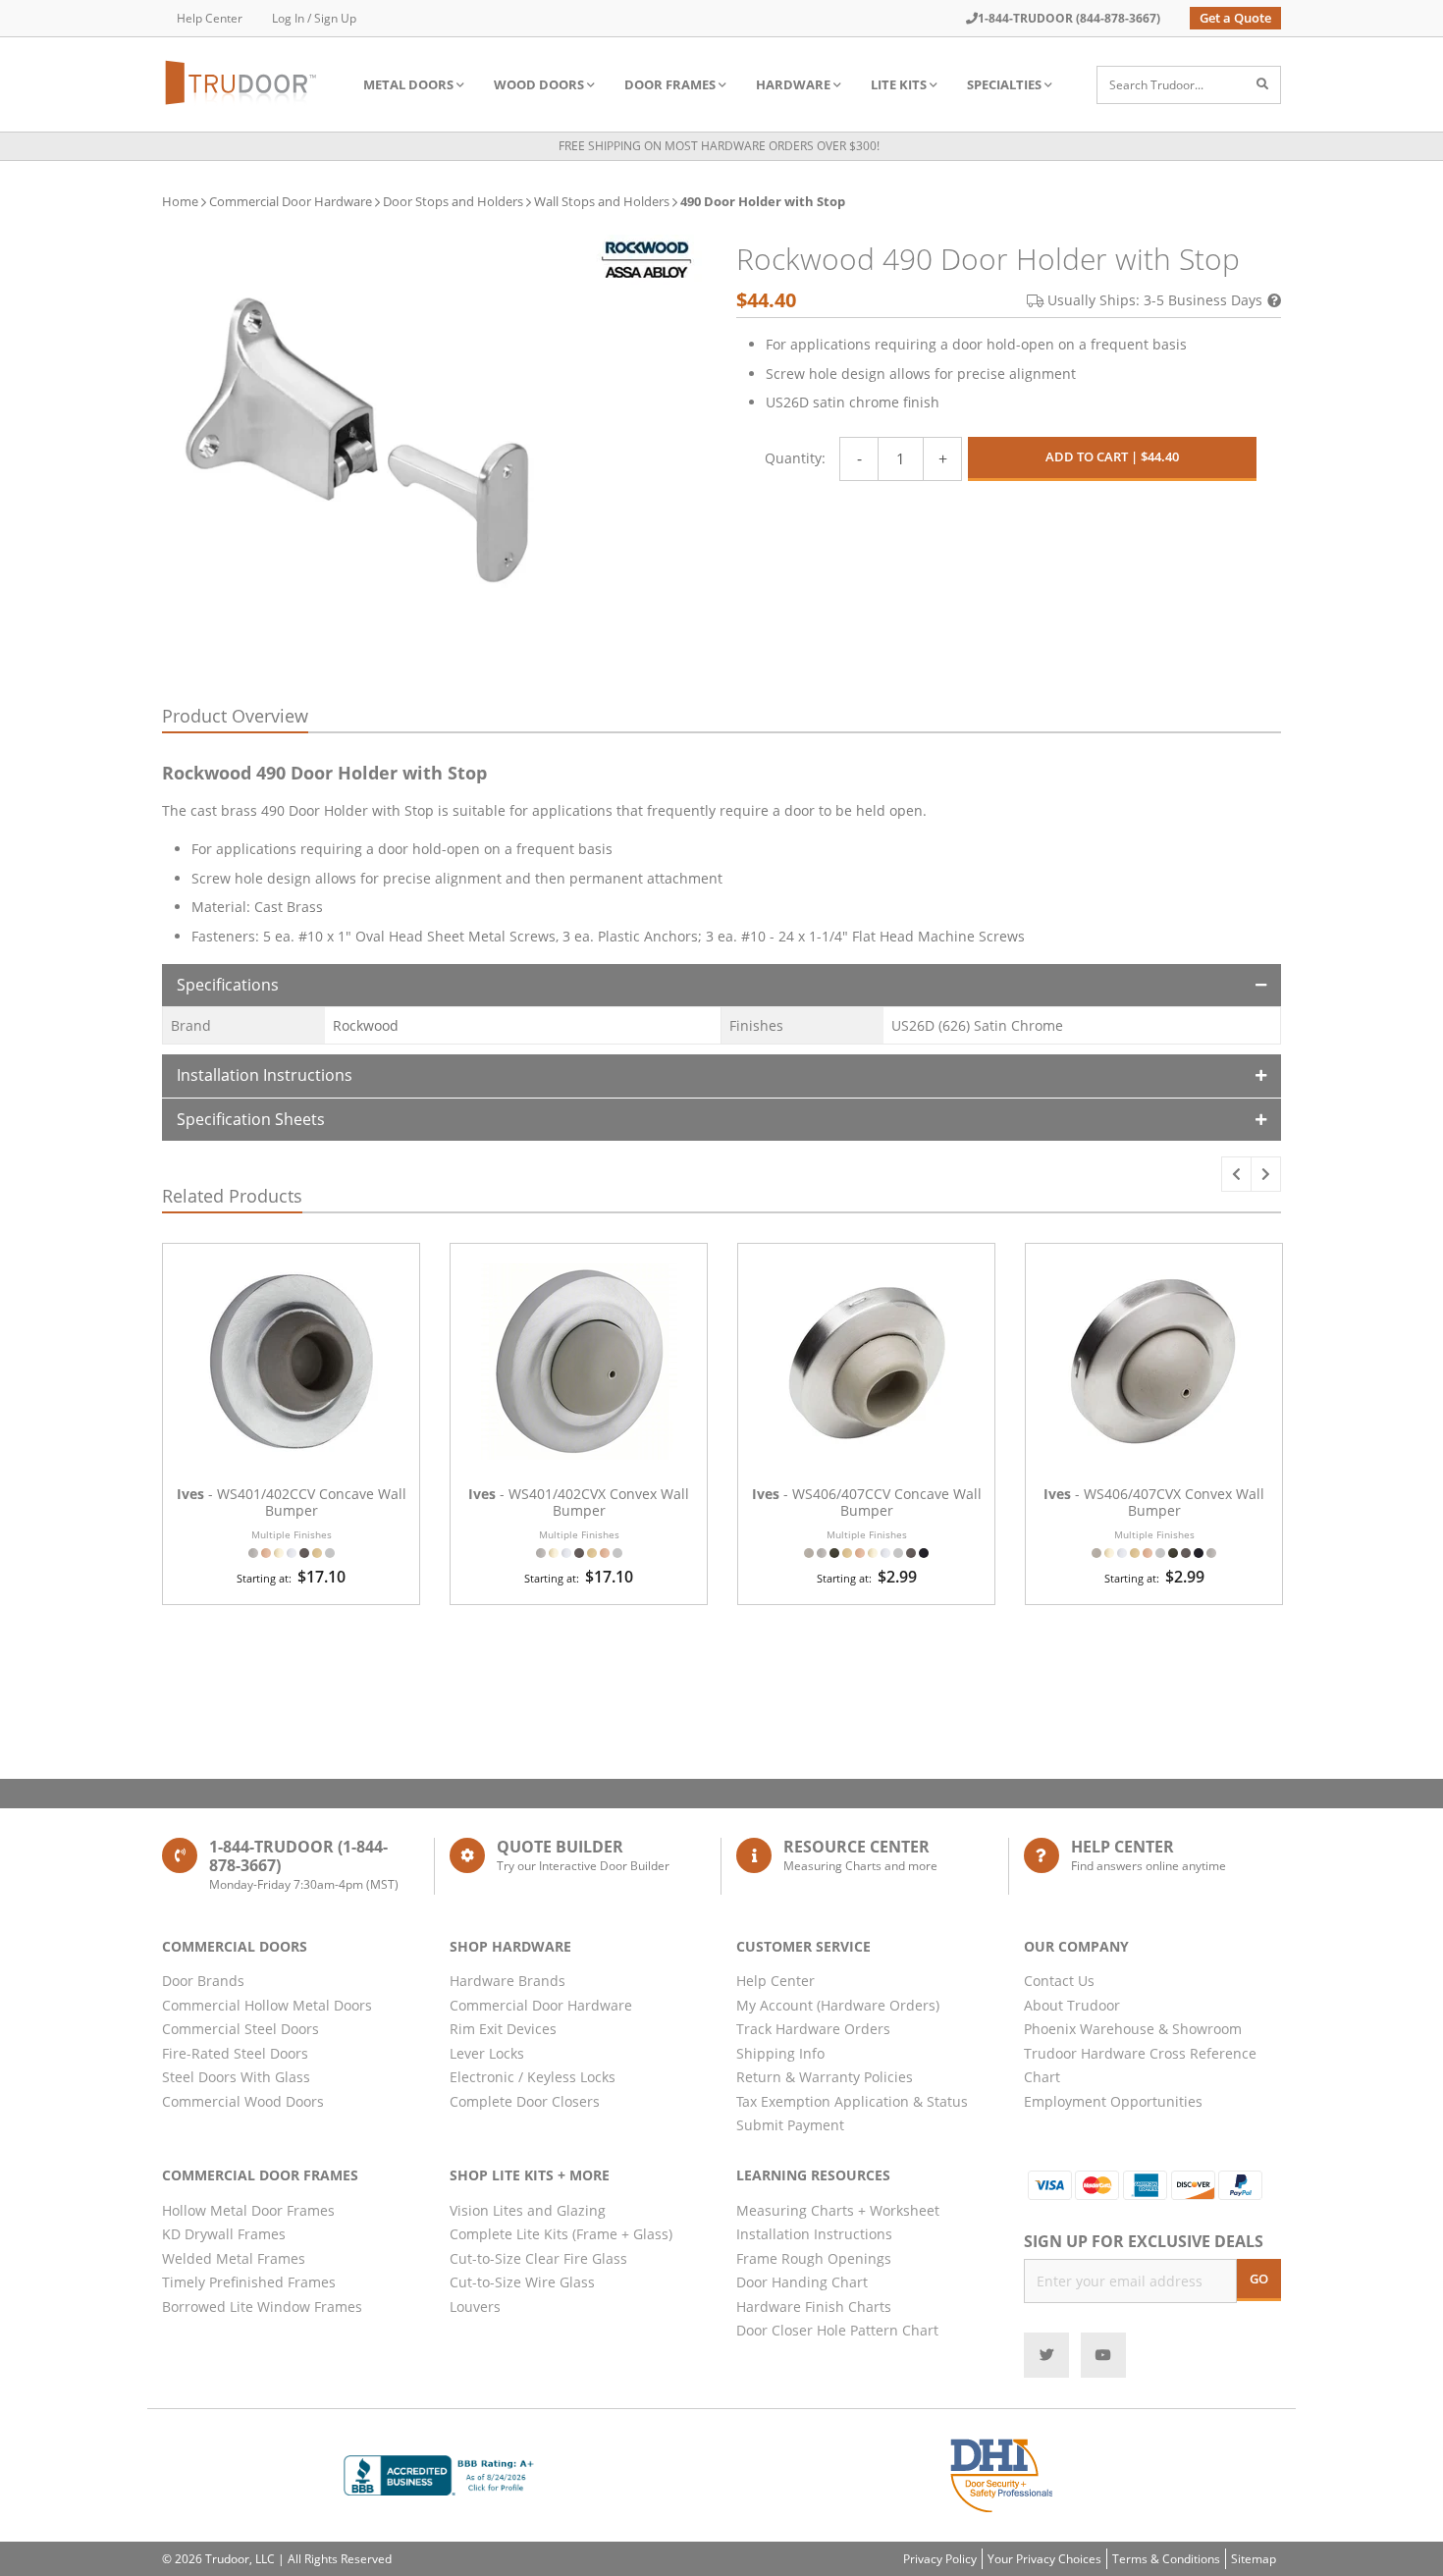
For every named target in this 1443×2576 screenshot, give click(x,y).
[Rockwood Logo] (645, 260)
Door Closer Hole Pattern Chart (837, 2330)
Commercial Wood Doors (243, 2101)
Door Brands (203, 1981)
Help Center (210, 18)
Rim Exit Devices (503, 2029)
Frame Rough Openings (814, 2258)
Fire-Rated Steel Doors (235, 2053)
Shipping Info (780, 2053)
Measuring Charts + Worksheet (838, 2210)
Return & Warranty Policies (825, 2077)
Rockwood (366, 1025)
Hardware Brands (508, 1981)
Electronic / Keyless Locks (533, 2077)
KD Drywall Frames (224, 2234)
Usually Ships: (1155, 300)
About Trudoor (1072, 2005)
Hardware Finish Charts (814, 2307)
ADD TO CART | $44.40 (1112, 456)
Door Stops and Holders (453, 201)
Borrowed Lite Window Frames (262, 2307)
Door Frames (670, 84)
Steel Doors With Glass (236, 2077)
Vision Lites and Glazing (528, 2210)
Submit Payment (790, 2125)
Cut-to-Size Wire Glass (522, 2282)
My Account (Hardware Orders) (838, 2005)
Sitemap (1254, 2559)
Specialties (1004, 84)
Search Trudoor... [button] (1156, 85)
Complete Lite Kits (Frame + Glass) (561, 2234)
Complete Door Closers (525, 2101)
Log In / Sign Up (314, 18)
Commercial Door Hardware (291, 201)
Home (180, 201)
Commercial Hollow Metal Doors (267, 2005)
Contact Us (1059, 1981)
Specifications (228, 985)
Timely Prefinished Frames (249, 2282)
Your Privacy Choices (1044, 2559)
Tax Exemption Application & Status (852, 2101)
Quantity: (795, 458)
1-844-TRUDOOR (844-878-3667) (1069, 18)
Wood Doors (539, 84)
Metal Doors (408, 84)
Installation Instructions (265, 1075)
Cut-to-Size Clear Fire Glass (538, 2258)
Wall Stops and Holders (602, 201)
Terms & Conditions (1166, 2559)
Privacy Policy (940, 2559)
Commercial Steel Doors (240, 2029)
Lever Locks (487, 2053)
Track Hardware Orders (813, 2029)
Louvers (475, 2307)
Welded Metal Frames (234, 2258)
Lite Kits (899, 84)
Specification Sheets (251, 1119)
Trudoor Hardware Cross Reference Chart (1140, 2066)
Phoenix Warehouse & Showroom (1133, 2029)
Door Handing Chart (802, 2282)
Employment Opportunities (1113, 2101)
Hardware (793, 84)
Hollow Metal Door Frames (248, 2210)
